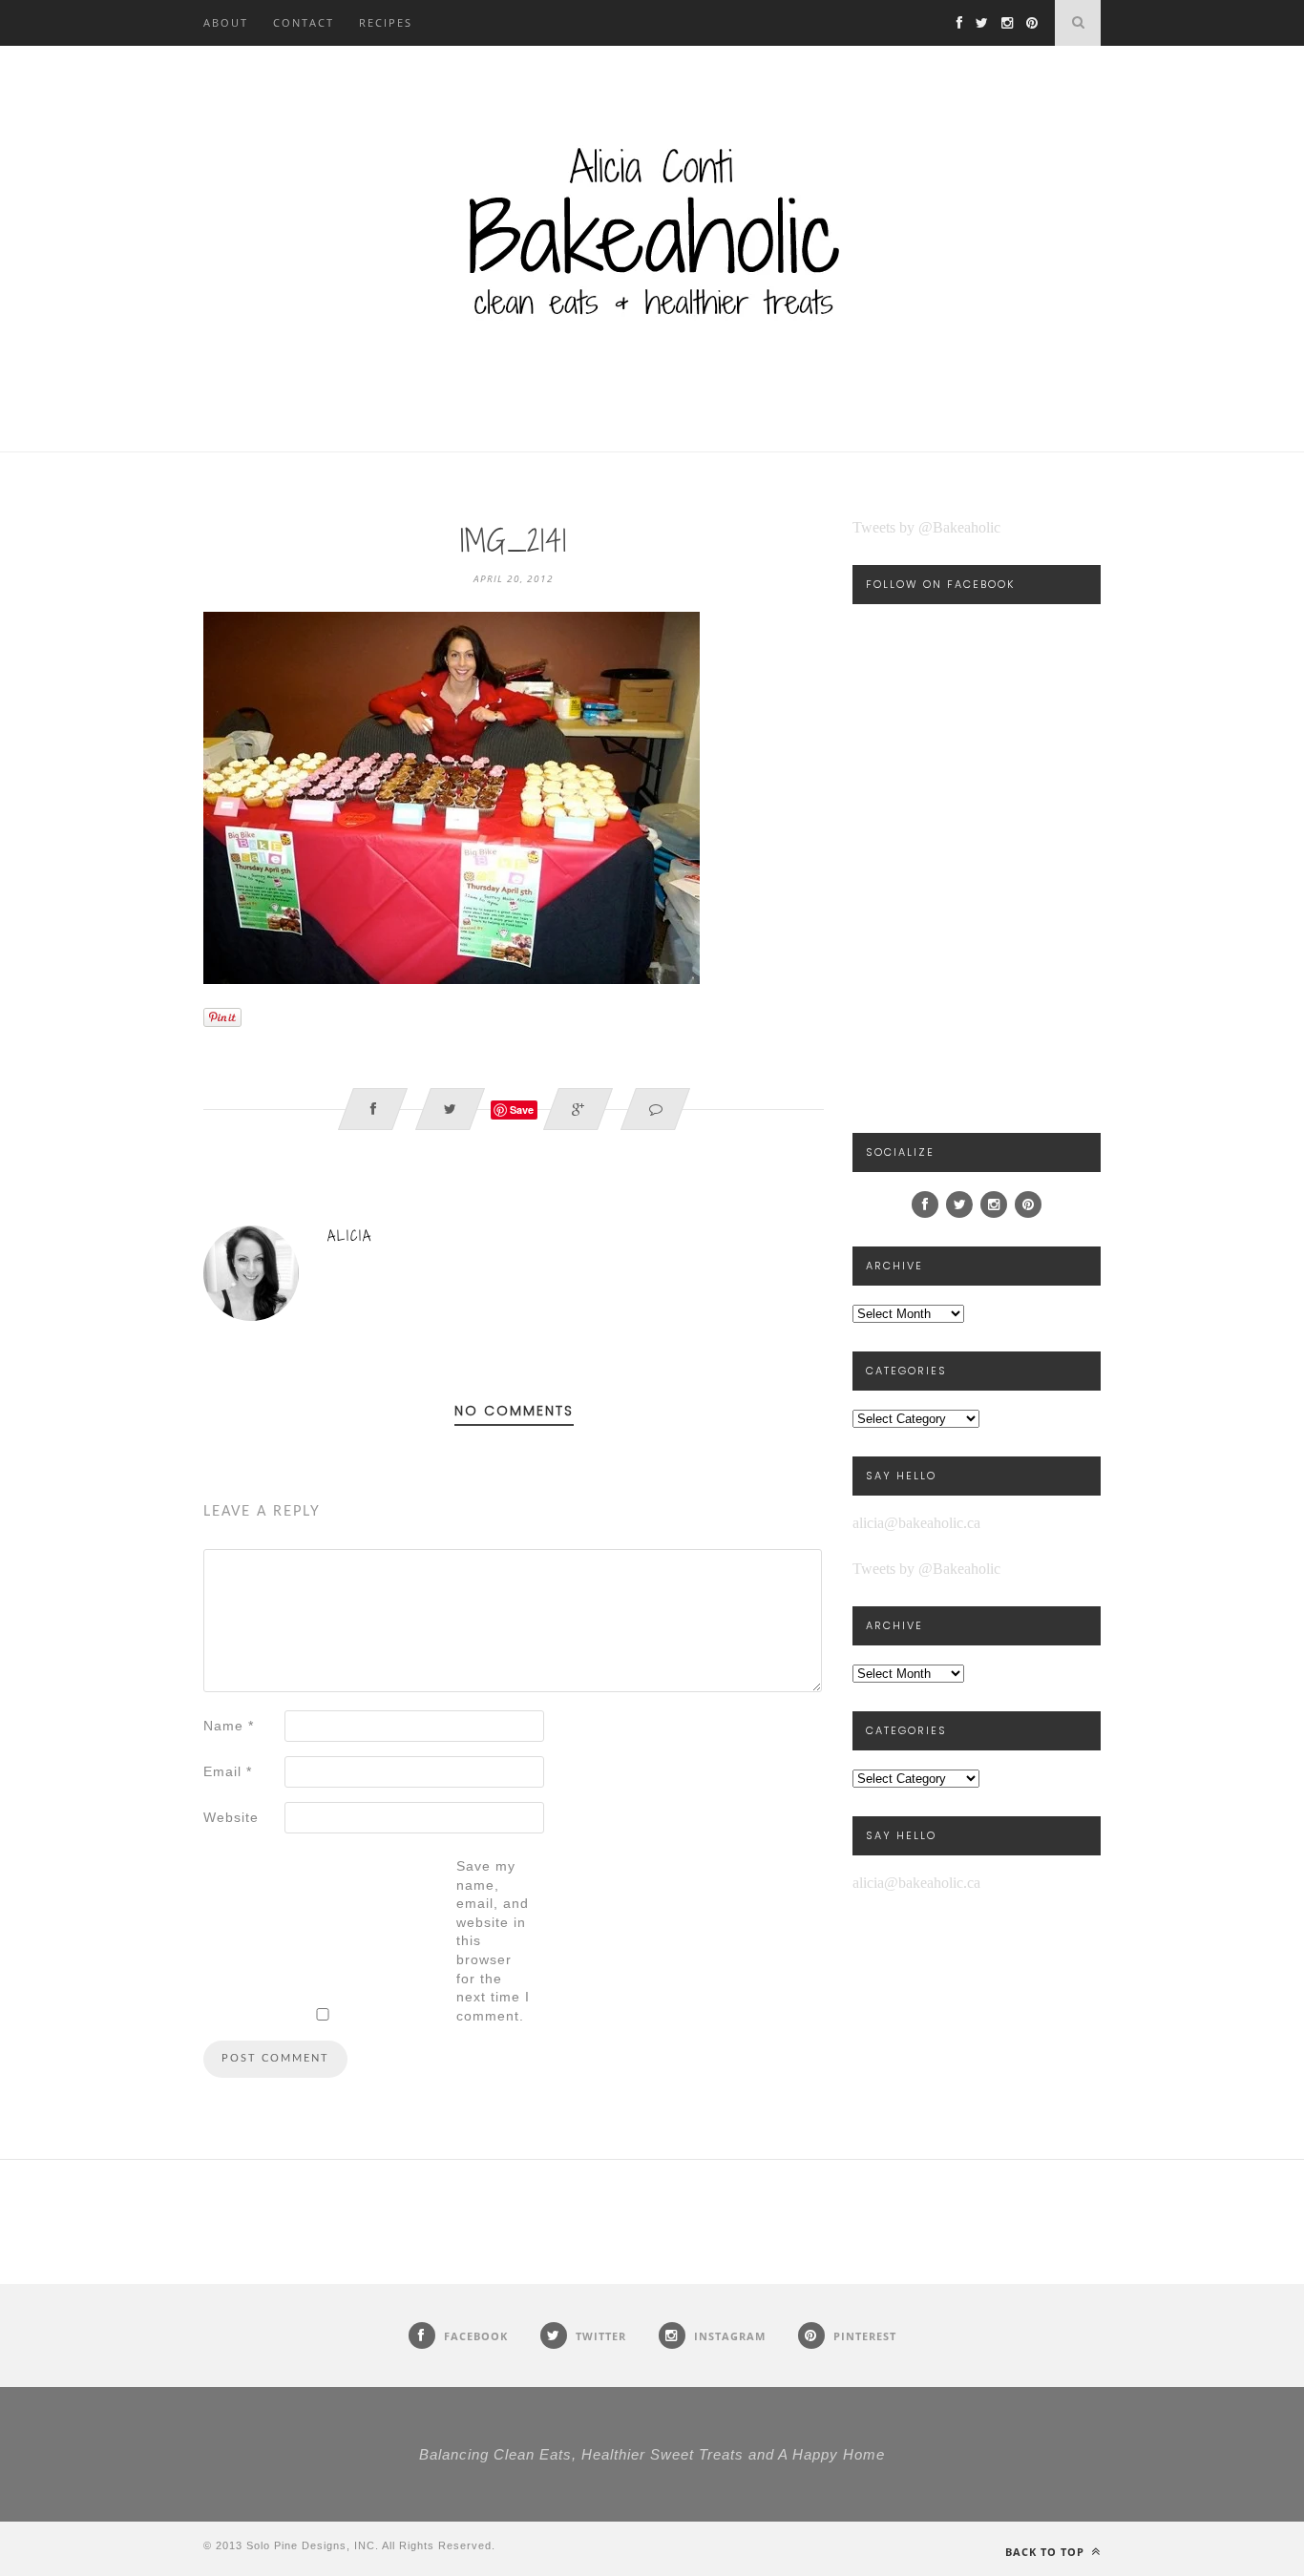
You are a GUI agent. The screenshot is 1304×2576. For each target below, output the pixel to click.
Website (231, 1817)
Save (522, 1110)
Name (229, 1726)
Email (228, 1771)
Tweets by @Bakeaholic (926, 527)
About (226, 22)
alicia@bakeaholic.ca (916, 1523)
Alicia (350, 1236)
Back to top (1047, 2552)
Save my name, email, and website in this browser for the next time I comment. (493, 1941)
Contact (304, 22)
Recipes (386, 22)
